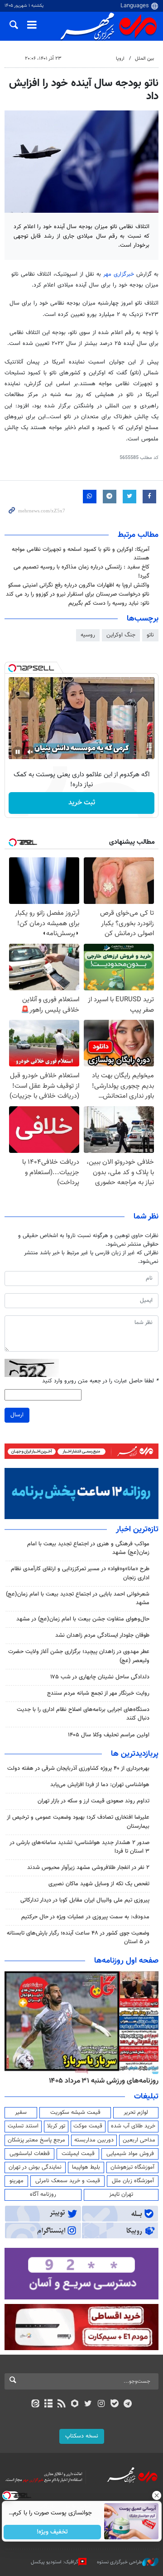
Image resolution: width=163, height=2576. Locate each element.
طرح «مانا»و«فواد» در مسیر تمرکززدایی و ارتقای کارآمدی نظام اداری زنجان (80, 1573)
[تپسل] (12, 668)
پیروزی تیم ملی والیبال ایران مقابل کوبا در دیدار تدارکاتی (85, 1900)
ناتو (150, 635)
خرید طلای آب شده (133, 2126)
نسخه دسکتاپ (82, 2436)
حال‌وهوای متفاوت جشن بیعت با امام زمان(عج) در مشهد (83, 1619)
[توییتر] (88, 2404)
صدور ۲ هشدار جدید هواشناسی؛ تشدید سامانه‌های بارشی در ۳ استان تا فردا (79, 1847)
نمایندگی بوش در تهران (35, 2167)
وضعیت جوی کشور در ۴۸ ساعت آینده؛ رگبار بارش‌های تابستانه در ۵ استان (78, 1938)
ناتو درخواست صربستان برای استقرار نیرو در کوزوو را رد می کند (78, 594)
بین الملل (144, 59)
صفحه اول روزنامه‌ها (126, 1961)
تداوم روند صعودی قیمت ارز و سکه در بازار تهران (93, 1801)
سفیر (21, 2112)
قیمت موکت (88, 2126)
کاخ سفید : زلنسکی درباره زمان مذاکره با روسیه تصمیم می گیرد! (81, 571)
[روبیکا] (75, 2404)
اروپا (120, 59)
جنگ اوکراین (121, 635)
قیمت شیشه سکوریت (75, 2112)
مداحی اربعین (139, 2140)
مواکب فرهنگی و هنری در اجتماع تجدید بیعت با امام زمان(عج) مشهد (88, 1548)
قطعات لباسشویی (30, 2154)
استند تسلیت (23, 2126)
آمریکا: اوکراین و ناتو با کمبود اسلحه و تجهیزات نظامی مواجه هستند (81, 554)
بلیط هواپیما (86, 2167)
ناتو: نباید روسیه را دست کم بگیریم (109, 603)
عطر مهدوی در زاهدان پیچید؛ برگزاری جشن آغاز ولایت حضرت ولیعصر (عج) (79, 1656)
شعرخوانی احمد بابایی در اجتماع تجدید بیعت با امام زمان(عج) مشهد (78, 1599)
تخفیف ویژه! (52, 2532)
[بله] (114, 2404)
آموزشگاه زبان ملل (133, 2181)
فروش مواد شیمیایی (130, 2154)
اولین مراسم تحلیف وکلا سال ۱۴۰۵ (109, 1735)
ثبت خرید (82, 803)
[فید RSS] (62, 2404)
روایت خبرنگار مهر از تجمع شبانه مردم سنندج (98, 1693)
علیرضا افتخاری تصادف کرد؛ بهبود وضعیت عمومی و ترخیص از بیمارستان (78, 1822)
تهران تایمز (121, 2194)
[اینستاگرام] (101, 2404)
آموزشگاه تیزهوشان (132, 2167)
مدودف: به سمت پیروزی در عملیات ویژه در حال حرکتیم (85, 1917)
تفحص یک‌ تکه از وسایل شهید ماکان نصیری (99, 1884)
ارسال (17, 1415)
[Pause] (18, 752)
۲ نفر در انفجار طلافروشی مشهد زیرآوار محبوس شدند (88, 1868)
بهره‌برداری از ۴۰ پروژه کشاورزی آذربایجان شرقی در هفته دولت (78, 1768)
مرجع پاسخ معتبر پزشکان (36, 2140)
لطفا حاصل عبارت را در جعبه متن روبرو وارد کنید (100, 1381)
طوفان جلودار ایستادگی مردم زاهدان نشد (102, 1635)
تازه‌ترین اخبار (137, 1529)
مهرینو (17, 2181)
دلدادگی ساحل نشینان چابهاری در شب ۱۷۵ (100, 1677)
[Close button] (156, 2495)
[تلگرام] (128, 2404)
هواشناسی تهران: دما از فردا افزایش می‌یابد (100, 1785)
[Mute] (30, 752)
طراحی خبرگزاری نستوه (120, 2562)
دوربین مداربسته (94, 2140)
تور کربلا (56, 2126)
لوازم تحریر (136, 2112)
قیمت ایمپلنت (78, 2154)
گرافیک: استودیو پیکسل (55, 2562)
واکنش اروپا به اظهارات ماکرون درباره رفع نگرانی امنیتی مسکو (79, 585)
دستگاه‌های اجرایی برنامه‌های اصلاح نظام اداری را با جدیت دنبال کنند (83, 1714)
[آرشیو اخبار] (48, 2404)
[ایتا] (35, 2404)
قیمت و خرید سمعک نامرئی (68, 2181)
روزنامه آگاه (43, 2194)
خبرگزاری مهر (119, 274)
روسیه (88, 635)
